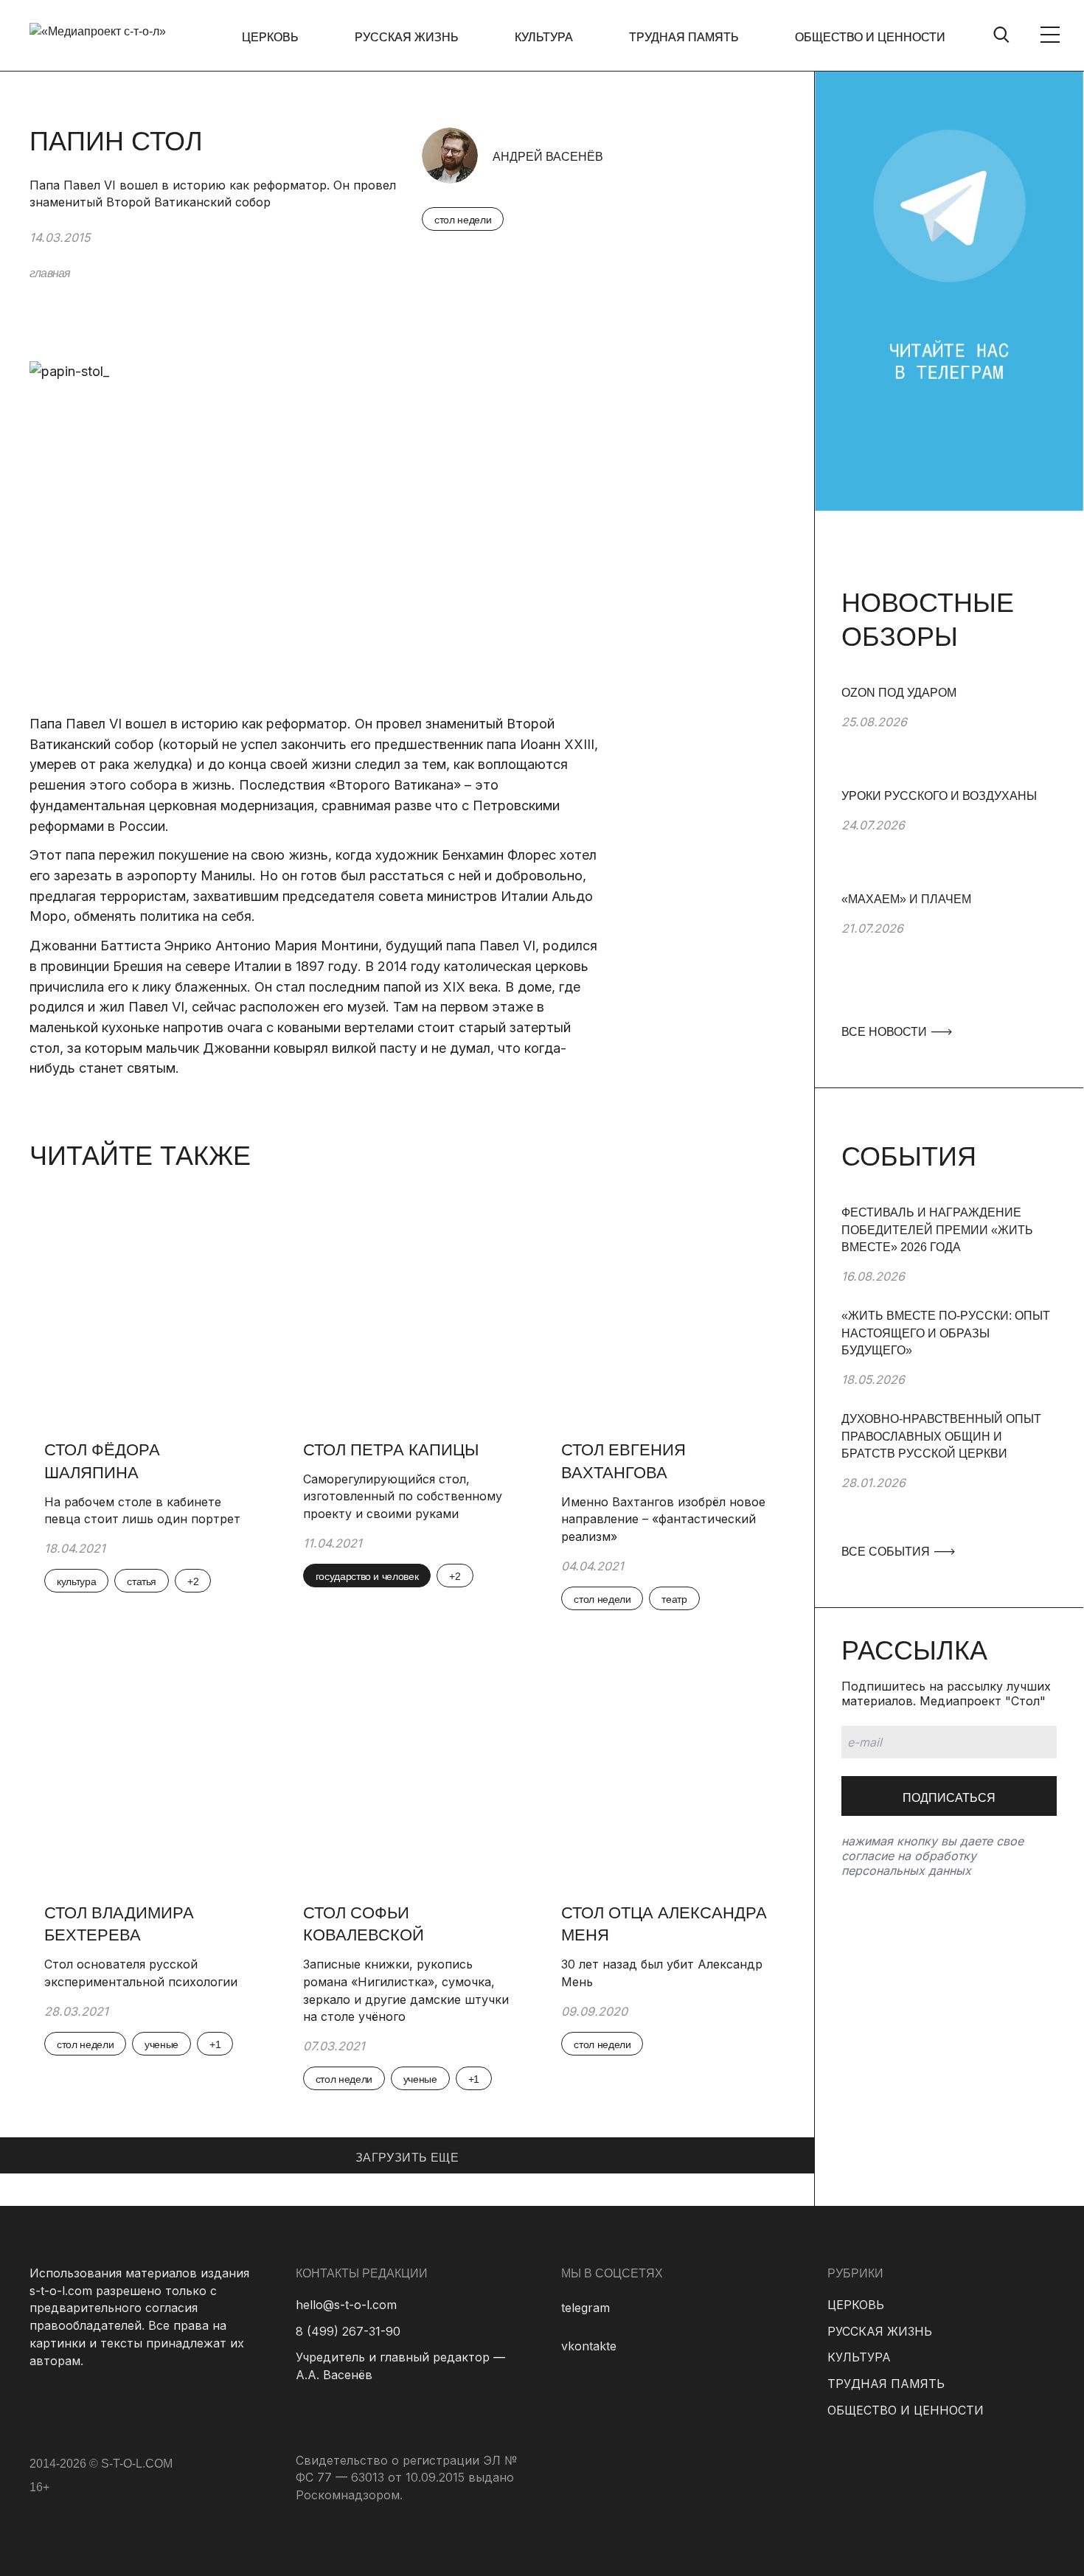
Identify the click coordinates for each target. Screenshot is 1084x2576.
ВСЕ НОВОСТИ (886, 1032)
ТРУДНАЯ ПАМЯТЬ (684, 37)
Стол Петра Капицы (391, 1450)
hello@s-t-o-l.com (346, 2305)
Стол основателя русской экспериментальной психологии (141, 1973)
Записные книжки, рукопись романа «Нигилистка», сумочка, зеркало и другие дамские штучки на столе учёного (406, 1990)
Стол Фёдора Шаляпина (102, 1461)
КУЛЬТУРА (544, 37)
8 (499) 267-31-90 (348, 2331)
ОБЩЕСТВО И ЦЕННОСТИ (870, 37)
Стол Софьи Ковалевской (364, 1924)
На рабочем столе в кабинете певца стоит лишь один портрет (142, 1511)
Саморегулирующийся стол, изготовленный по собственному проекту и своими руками (403, 1496)
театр (674, 1599)
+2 (193, 1581)
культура (76, 1581)
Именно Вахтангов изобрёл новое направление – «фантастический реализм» (663, 1519)
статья (142, 1581)
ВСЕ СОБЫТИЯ (887, 1552)
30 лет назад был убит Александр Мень (662, 1973)
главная (50, 273)
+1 (215, 2044)
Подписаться (949, 1798)
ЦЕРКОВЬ (270, 37)
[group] (949, 736)
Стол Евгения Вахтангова (623, 1461)
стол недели (463, 220)
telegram (586, 2308)
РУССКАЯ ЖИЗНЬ (407, 37)
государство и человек (367, 1576)
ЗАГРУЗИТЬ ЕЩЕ (407, 2158)
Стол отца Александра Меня (664, 1924)
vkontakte (589, 2346)
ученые (161, 2044)
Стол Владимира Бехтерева (119, 1924)
